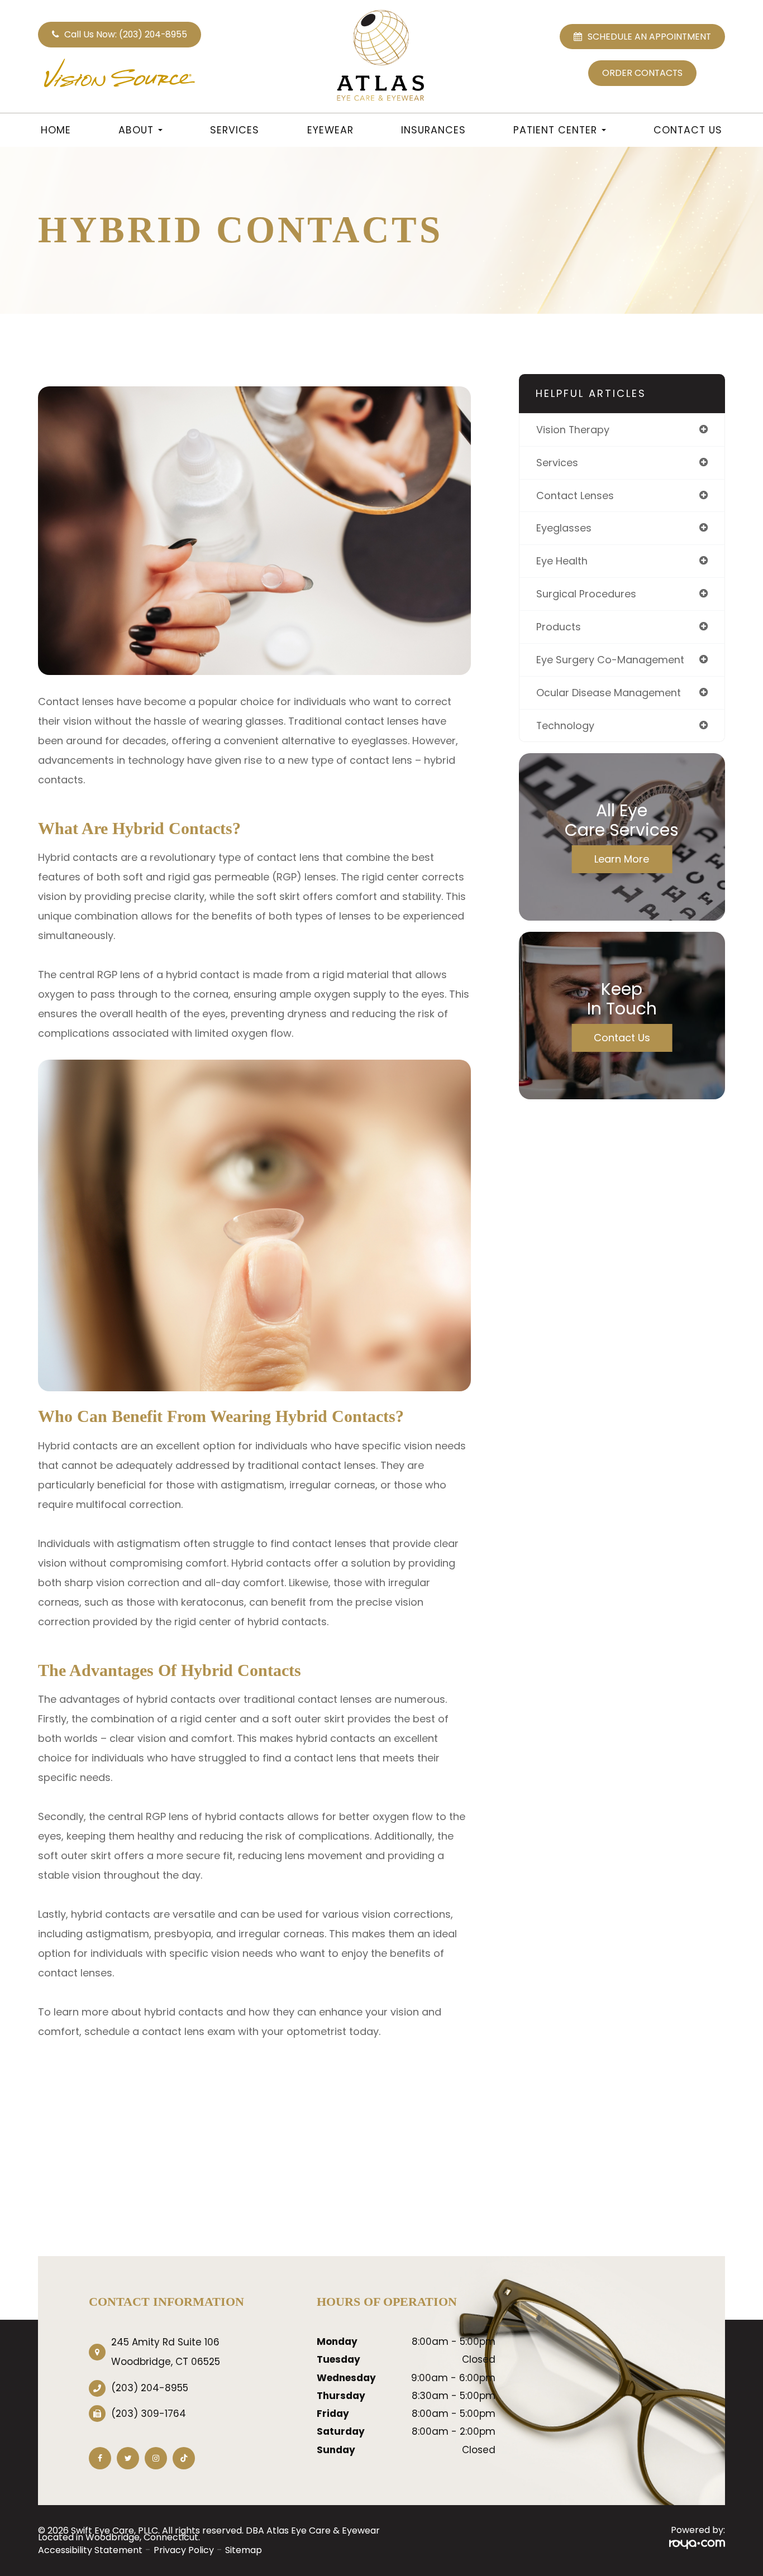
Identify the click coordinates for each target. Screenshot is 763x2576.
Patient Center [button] (555, 130)
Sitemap (244, 2550)
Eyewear (330, 130)
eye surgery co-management (610, 660)
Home (56, 130)
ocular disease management (609, 693)
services (557, 463)
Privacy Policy (184, 2550)
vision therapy (573, 430)
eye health (562, 561)
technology (565, 726)
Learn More (622, 859)
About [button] (136, 130)
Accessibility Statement (90, 2550)
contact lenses (575, 495)
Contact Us (688, 130)
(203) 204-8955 (150, 2388)
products (559, 627)
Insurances (433, 130)
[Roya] (697, 2544)
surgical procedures (586, 594)
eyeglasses (564, 528)
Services (235, 130)
